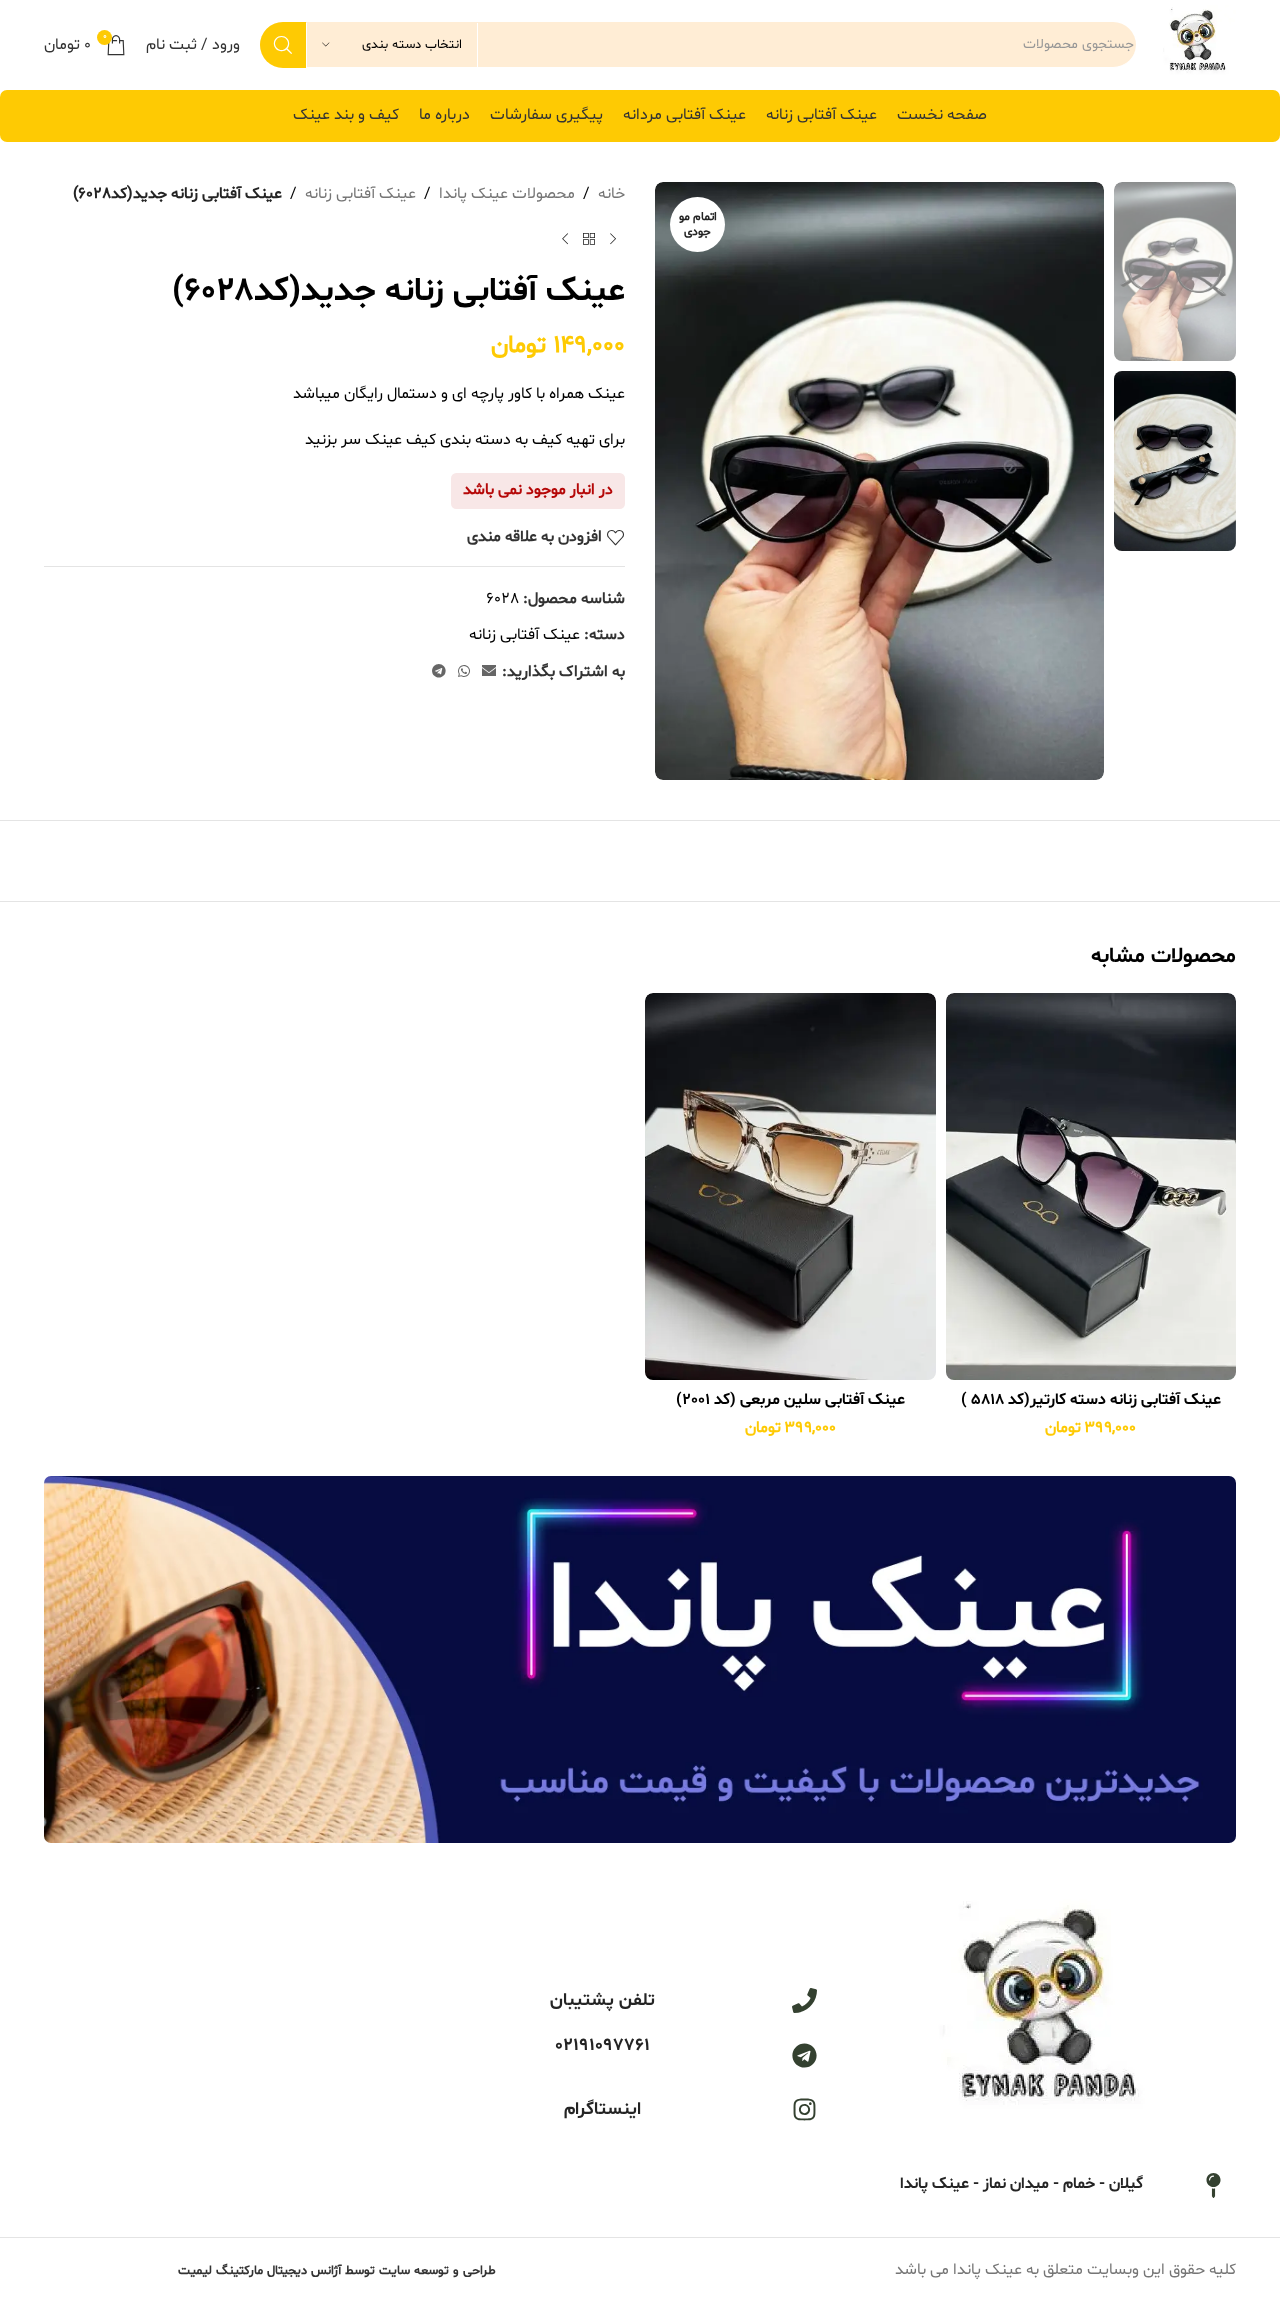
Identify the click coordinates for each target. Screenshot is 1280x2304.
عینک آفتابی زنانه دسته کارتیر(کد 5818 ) (1091, 1400)
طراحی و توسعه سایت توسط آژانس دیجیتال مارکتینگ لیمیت (337, 2271)
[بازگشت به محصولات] (589, 240)
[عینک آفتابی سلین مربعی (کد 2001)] (790, 1186)
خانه (611, 194)
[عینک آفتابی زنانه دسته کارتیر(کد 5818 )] (1091, 1186)
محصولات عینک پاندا (507, 194)
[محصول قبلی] (613, 240)
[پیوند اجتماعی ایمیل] (489, 672)
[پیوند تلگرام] (439, 672)
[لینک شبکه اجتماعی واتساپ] (464, 672)
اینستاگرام (602, 2109)
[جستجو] (283, 45)
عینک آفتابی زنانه (360, 194)
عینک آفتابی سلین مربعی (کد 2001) (790, 1400)
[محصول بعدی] (565, 240)
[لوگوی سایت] (1196, 45)
